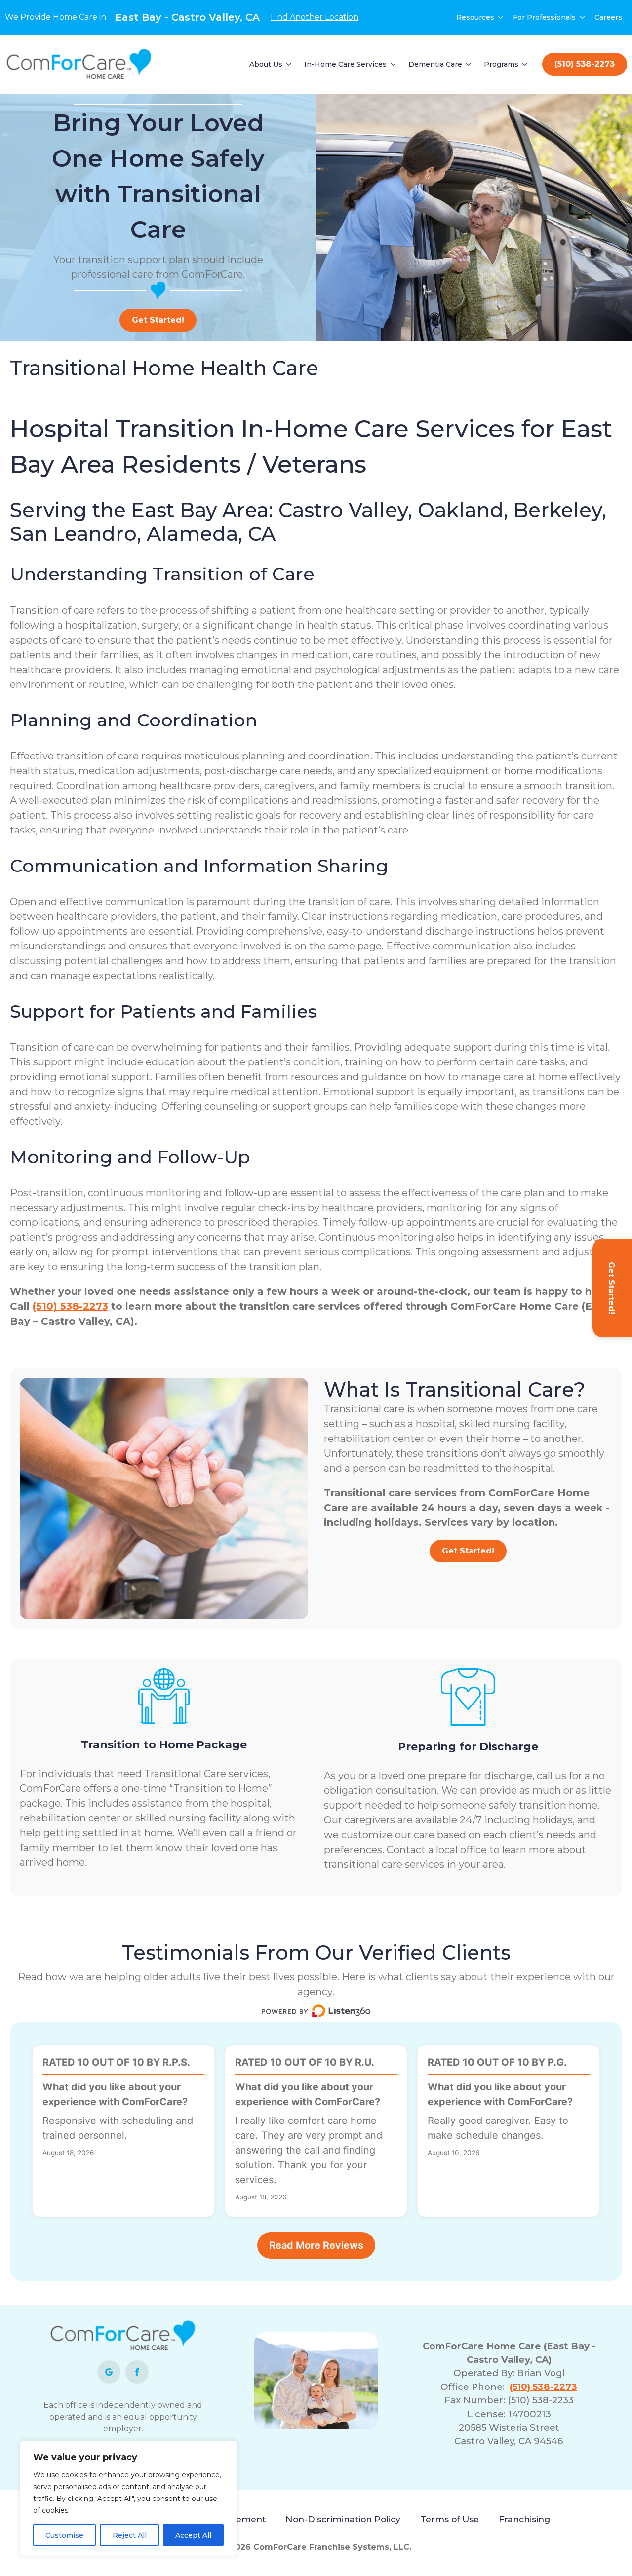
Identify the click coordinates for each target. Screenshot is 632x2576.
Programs (501, 64)
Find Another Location (315, 17)
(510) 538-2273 (70, 1306)
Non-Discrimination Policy (343, 2519)
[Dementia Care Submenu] (469, 64)
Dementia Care (435, 64)
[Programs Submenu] (525, 64)
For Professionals (544, 17)
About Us (266, 64)
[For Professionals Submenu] (583, 17)
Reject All (130, 2535)
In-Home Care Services (345, 64)
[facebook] (137, 2372)
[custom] (109, 2372)
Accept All (193, 2535)
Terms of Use (450, 2519)
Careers (608, 17)
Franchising (524, 2519)
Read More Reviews (316, 2245)
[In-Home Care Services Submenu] (394, 64)
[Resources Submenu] (501, 17)
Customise (64, 2535)
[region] (128, 2499)
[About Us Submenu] (289, 64)
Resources (475, 17)
